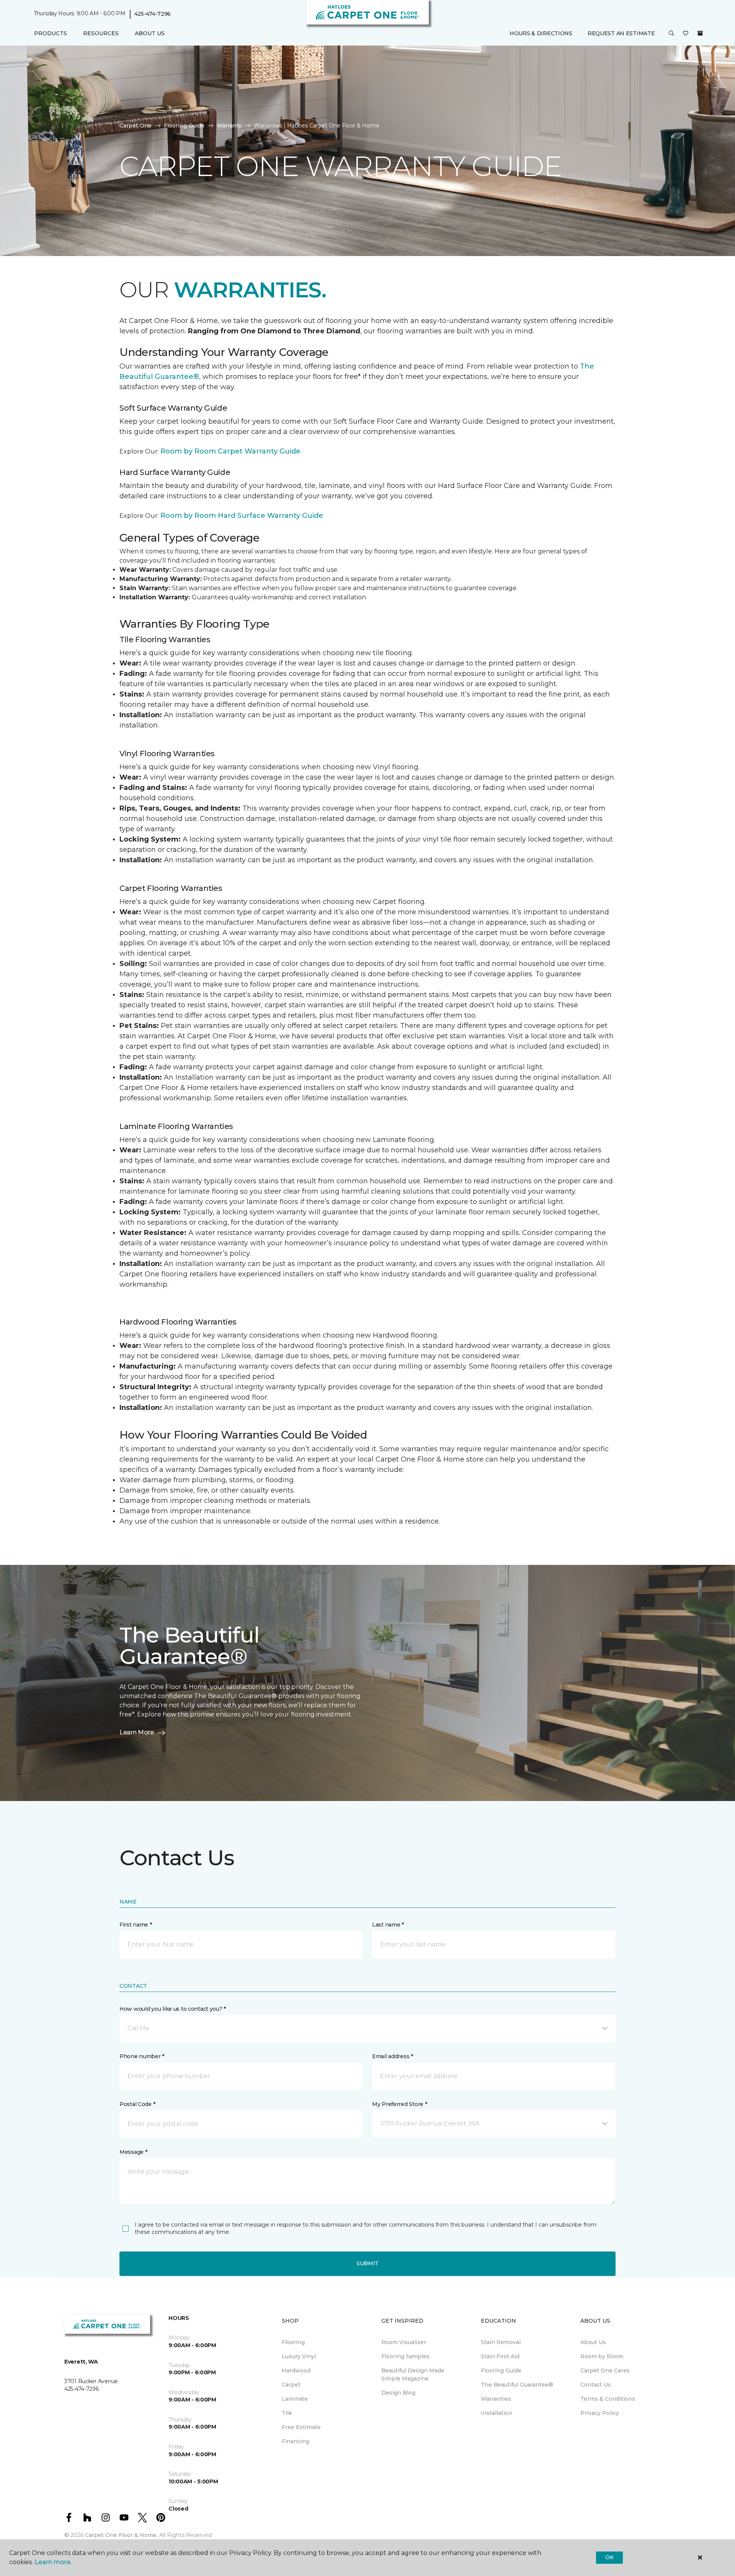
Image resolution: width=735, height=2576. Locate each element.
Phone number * (142, 2056)
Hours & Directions (541, 33)
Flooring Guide (184, 126)
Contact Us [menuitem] (596, 2385)
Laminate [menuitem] (295, 2399)
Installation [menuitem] (497, 2413)
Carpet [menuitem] (291, 2385)
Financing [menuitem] (296, 2441)
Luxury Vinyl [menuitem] (299, 2356)
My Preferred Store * (399, 2104)
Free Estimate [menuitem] (301, 2427)
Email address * (393, 2056)
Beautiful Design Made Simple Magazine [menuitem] (413, 2375)
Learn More (137, 1732)
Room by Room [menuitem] (602, 2356)
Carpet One (136, 126)
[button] (671, 34)
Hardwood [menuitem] (296, 2370)
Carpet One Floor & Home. (121, 2535)
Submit (367, 2263)
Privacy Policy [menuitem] (600, 2413)
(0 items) (700, 33)
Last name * (388, 1925)
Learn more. (53, 2562)
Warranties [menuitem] (496, 2399)
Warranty (229, 126)
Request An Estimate (621, 33)
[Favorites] (686, 34)
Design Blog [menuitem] (398, 2393)
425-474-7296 (153, 14)
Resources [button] (101, 33)
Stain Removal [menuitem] (501, 2342)
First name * (136, 1925)
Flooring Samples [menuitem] (405, 2356)
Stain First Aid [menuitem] (500, 2356)
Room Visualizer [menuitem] (404, 2342)
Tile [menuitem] (287, 2413)
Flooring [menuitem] (293, 2342)
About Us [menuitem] (593, 2342)
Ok (609, 2557)
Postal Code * (137, 2104)
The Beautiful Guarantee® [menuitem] (517, 2385)
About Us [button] (150, 33)
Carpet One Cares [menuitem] (605, 2370)
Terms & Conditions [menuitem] (608, 2399)
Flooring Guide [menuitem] (501, 2370)
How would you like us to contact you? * (173, 2009)
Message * (133, 2152)
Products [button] (51, 33)
